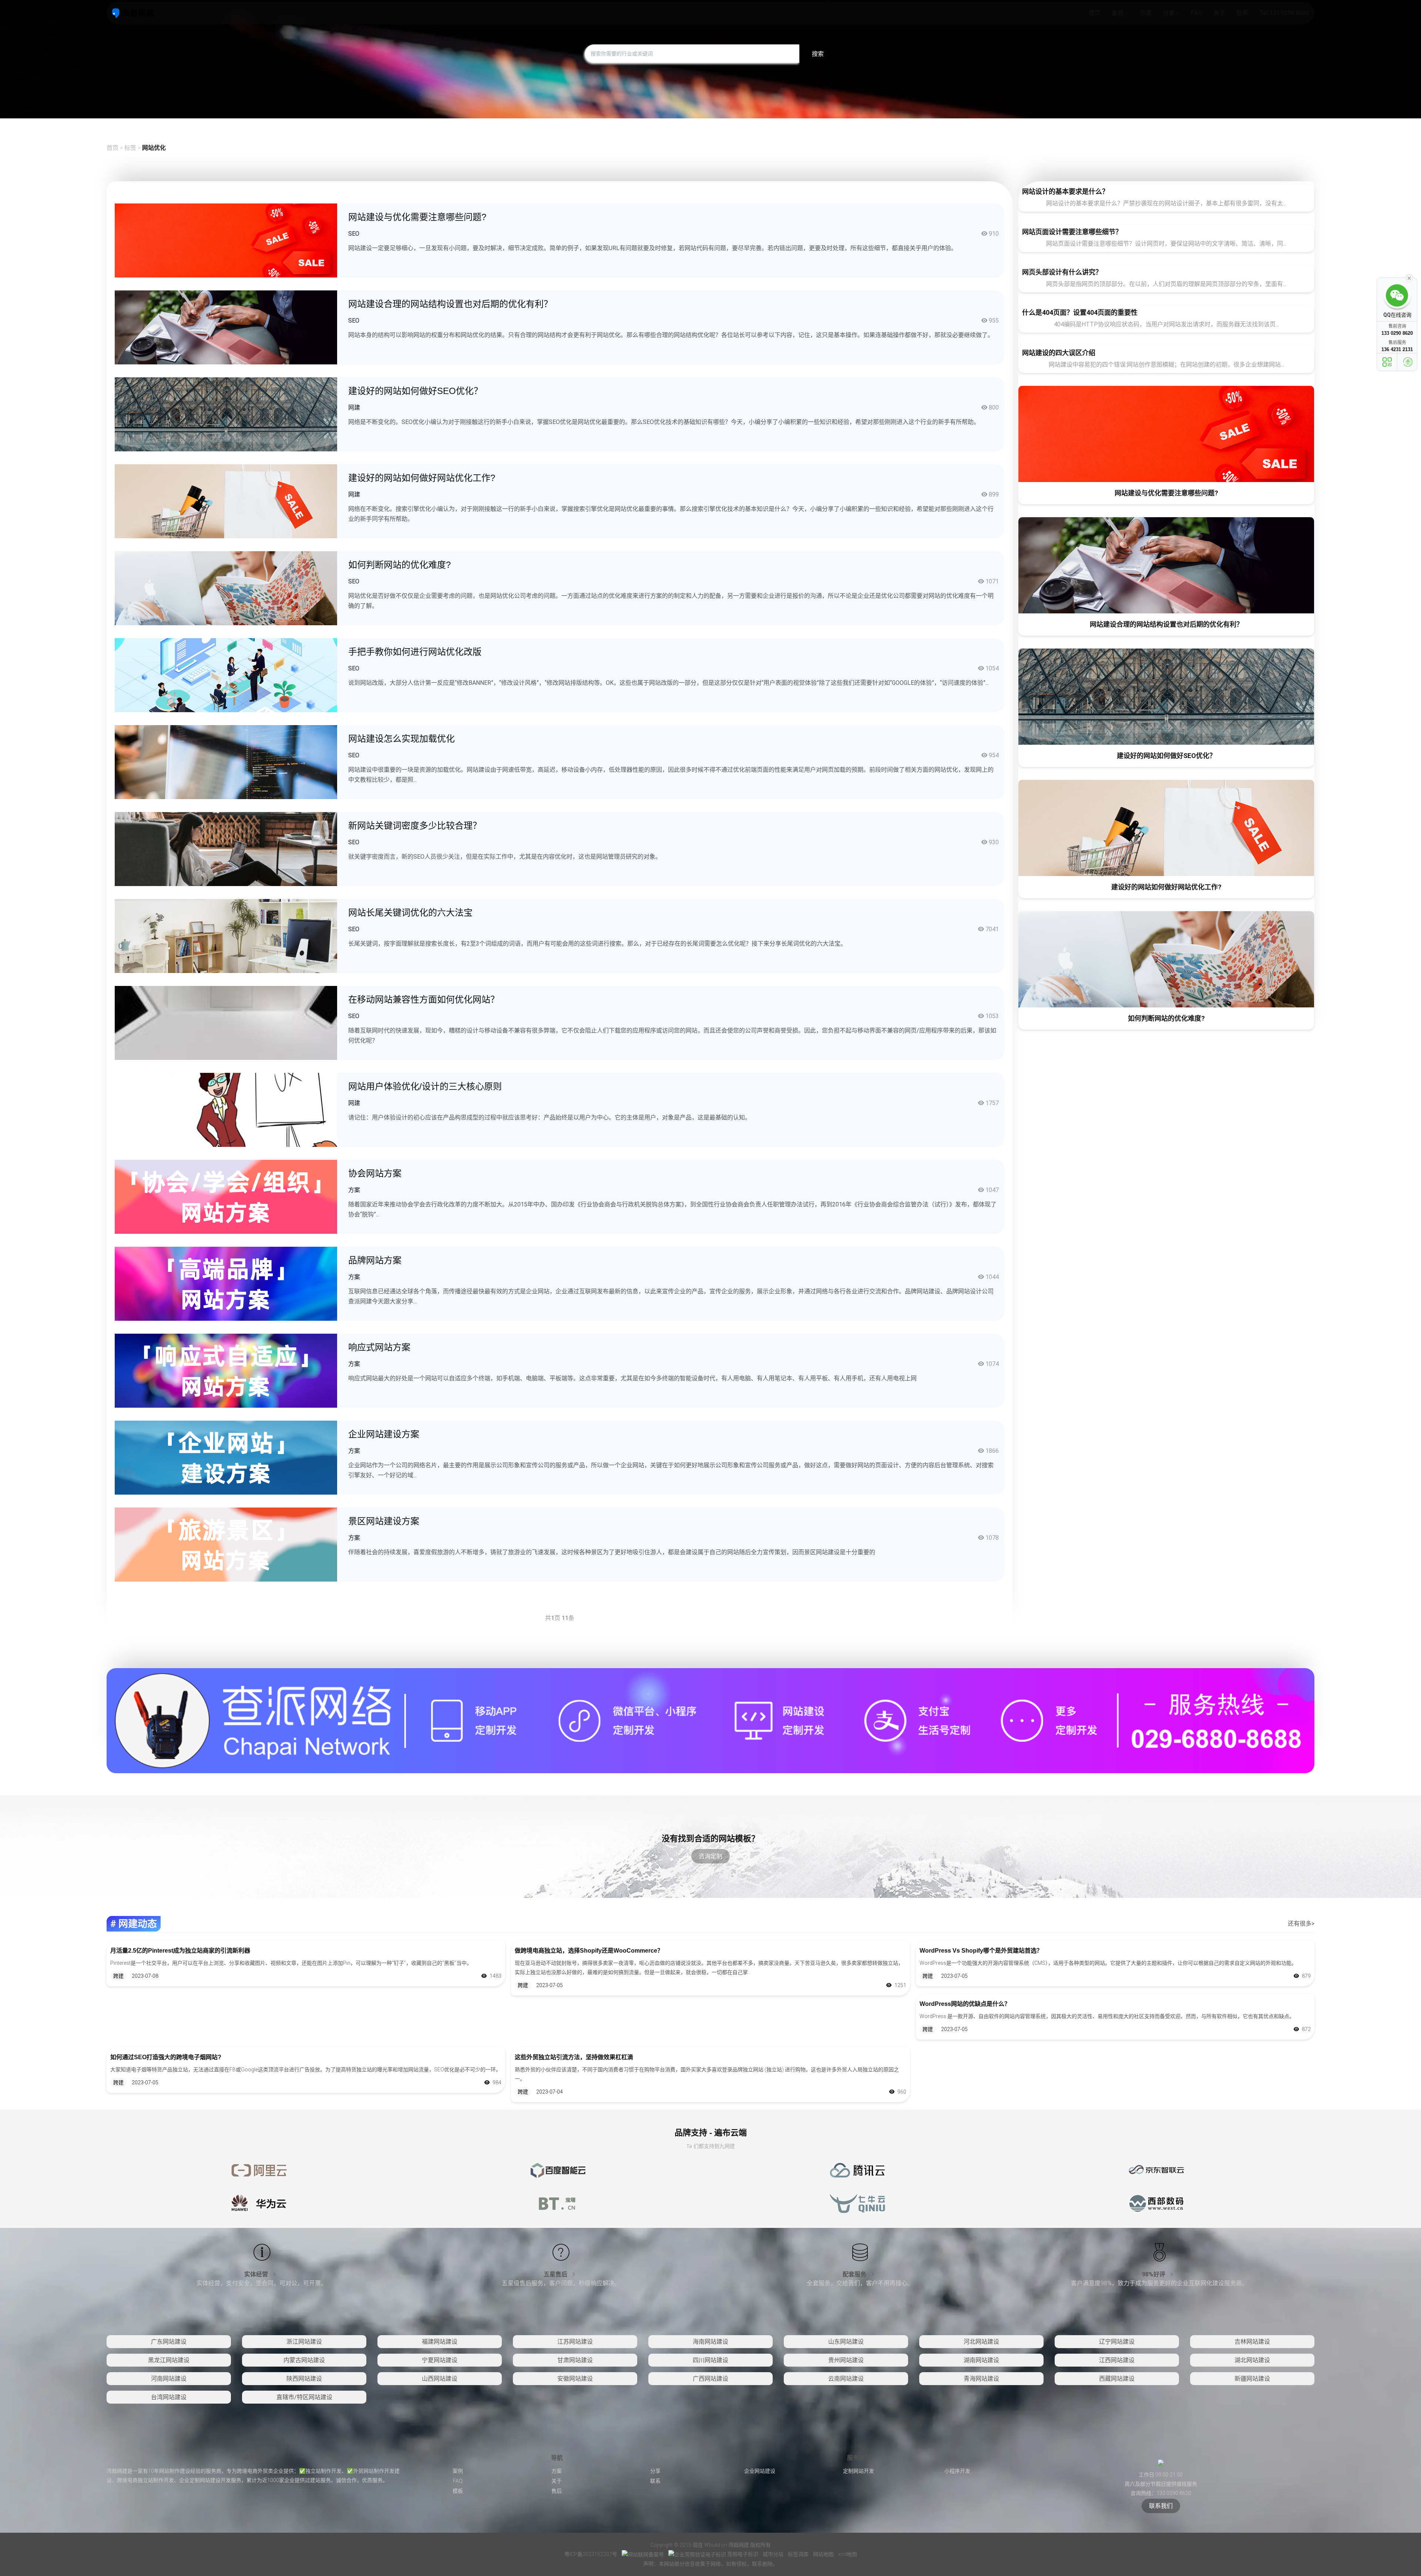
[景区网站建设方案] (226, 1544)
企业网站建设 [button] (760, 2471)
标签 (131, 148)
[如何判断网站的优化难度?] (226, 588)
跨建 (118, 1976)
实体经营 (257, 2274)
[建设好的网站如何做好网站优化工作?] (226, 501)
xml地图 (848, 2554)
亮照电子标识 (743, 2554)
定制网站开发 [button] (859, 2471)
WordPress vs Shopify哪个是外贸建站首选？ (981, 1951)
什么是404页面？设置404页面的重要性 (1080, 312)
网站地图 (824, 2554)
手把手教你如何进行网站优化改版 (415, 652)
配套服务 (855, 2274)
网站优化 (154, 148)
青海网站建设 (981, 2379)
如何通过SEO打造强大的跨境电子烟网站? (166, 2057)
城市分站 (774, 2554)
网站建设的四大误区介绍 (1059, 353)
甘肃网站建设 (575, 2360)
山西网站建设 (440, 2379)
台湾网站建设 (169, 2397)
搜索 (818, 54)
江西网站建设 (1117, 2360)
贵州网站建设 (846, 2360)
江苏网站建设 (575, 2342)
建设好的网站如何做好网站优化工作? (422, 478)
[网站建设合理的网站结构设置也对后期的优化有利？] (226, 327)
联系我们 (1161, 2506)
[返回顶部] (1408, 362)
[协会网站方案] (226, 1196)
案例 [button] (1118, 13)
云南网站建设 (846, 2379)
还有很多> (1301, 1924)
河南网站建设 (169, 2379)
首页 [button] (1095, 13)
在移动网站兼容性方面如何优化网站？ (424, 999)
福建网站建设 (440, 2342)
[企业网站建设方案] (226, 1457)
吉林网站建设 (1252, 2342)
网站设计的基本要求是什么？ (1065, 191)
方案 (354, 1190)
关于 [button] (1219, 13)
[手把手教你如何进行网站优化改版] (226, 675)
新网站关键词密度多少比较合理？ (415, 826)
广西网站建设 (710, 2379)
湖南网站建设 (981, 2360)
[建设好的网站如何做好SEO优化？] (226, 414)
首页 (112, 148)
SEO (354, 234)
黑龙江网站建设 (169, 2360)
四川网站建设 (710, 2360)
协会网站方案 (375, 1173)
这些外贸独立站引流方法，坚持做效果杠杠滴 (574, 2057)
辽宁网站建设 (1117, 2342)
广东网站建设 (169, 2342)
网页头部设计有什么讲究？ (1062, 272)
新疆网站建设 (1252, 2379)
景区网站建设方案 (384, 1521)
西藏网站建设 (1117, 2379)
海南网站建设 (710, 2342)
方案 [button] (1146, 13)
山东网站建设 (846, 2342)
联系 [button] (1242, 13)
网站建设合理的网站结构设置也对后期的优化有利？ (450, 304)
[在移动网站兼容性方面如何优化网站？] (226, 1022)
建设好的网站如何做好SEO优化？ (415, 391)
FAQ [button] (1197, 13)
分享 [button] (1169, 13)
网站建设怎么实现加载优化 (402, 739)
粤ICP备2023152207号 (591, 2554)
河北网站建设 (981, 2342)
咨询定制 (710, 1856)
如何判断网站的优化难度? (399, 565)
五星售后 (556, 2274)
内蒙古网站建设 (304, 2360)
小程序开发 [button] (957, 2471)
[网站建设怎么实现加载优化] (226, 762)
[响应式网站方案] (226, 1370)
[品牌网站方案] (226, 1283)
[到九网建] (133, 13)
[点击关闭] (1409, 277)
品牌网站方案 (375, 1260)
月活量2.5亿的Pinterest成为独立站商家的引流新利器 (180, 1951)
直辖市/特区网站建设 (304, 2397)
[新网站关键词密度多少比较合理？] (226, 848)
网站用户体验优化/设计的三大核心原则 (425, 1086)
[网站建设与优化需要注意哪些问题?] (226, 240)
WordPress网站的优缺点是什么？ (965, 2004)
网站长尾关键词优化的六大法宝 (410, 912)
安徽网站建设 (575, 2379)
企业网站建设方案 (384, 1434)
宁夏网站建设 (440, 2360)
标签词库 (799, 2554)
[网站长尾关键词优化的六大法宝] (226, 935)
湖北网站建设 (1252, 2360)
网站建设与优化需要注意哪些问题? (417, 217)
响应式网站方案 (379, 1347)
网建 (354, 408)
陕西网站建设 (304, 2379)
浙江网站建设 (304, 2342)
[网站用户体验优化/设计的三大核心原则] (226, 1109)
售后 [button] (557, 2491)
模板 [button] (458, 2491)
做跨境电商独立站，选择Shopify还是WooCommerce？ (589, 1951)
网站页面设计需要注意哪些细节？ (1072, 232)
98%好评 (1154, 2274)
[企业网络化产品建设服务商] (710, 1720)
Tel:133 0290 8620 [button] (1284, 13)
